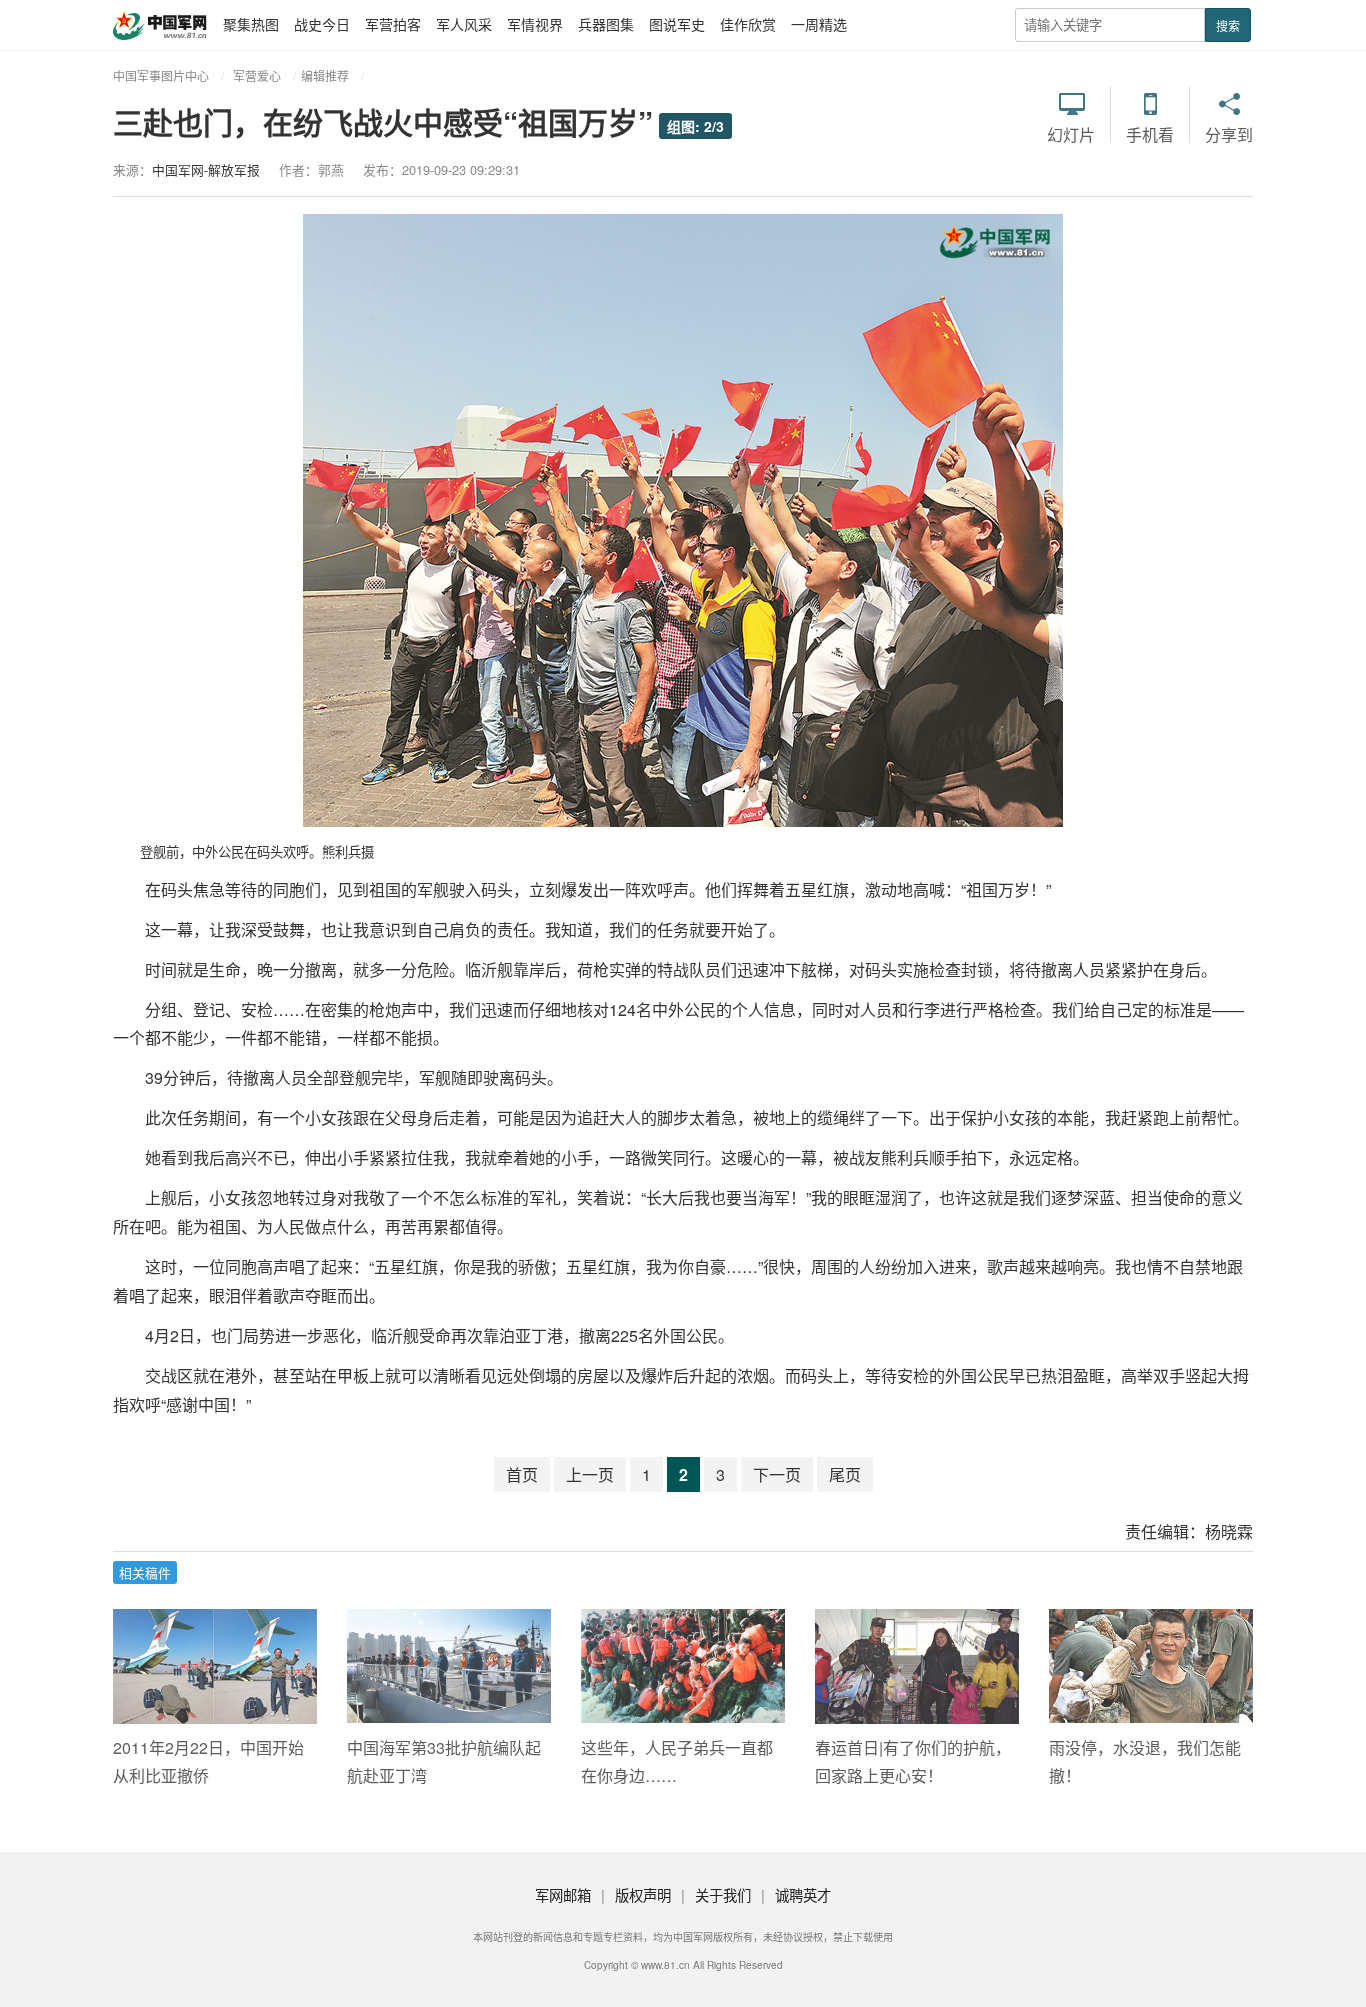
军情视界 (535, 24)
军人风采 (464, 24)
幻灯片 (1071, 134)
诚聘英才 (803, 1894)
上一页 (590, 1474)
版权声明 (643, 1894)
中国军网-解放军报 (206, 169)
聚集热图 (251, 24)
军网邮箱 (563, 1894)
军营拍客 (393, 24)
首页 (522, 1474)
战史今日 (322, 24)
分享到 (1229, 134)
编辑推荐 (325, 75)
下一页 (777, 1474)
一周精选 (819, 24)
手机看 (1150, 134)
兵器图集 (606, 24)
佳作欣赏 (748, 24)
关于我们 (723, 1894)
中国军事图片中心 (161, 75)
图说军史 (677, 24)
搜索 (1228, 25)
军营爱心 (257, 75)
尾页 (845, 1474)
